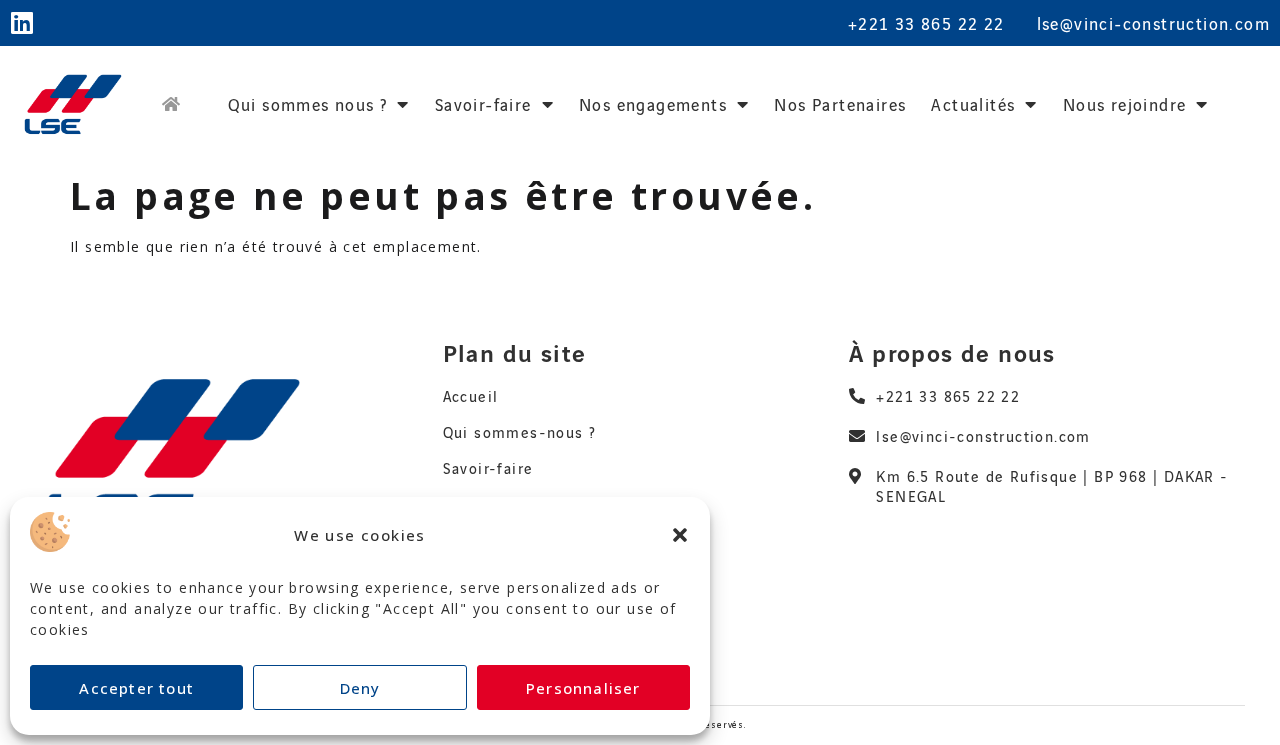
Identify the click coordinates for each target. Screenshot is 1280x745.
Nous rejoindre (1125, 104)
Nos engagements (653, 104)
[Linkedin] (22, 22)
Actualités (973, 104)
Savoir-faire (483, 104)
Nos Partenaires (840, 104)
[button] (680, 535)
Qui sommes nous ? (308, 104)
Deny (360, 688)
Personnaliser (583, 688)
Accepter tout (136, 688)
